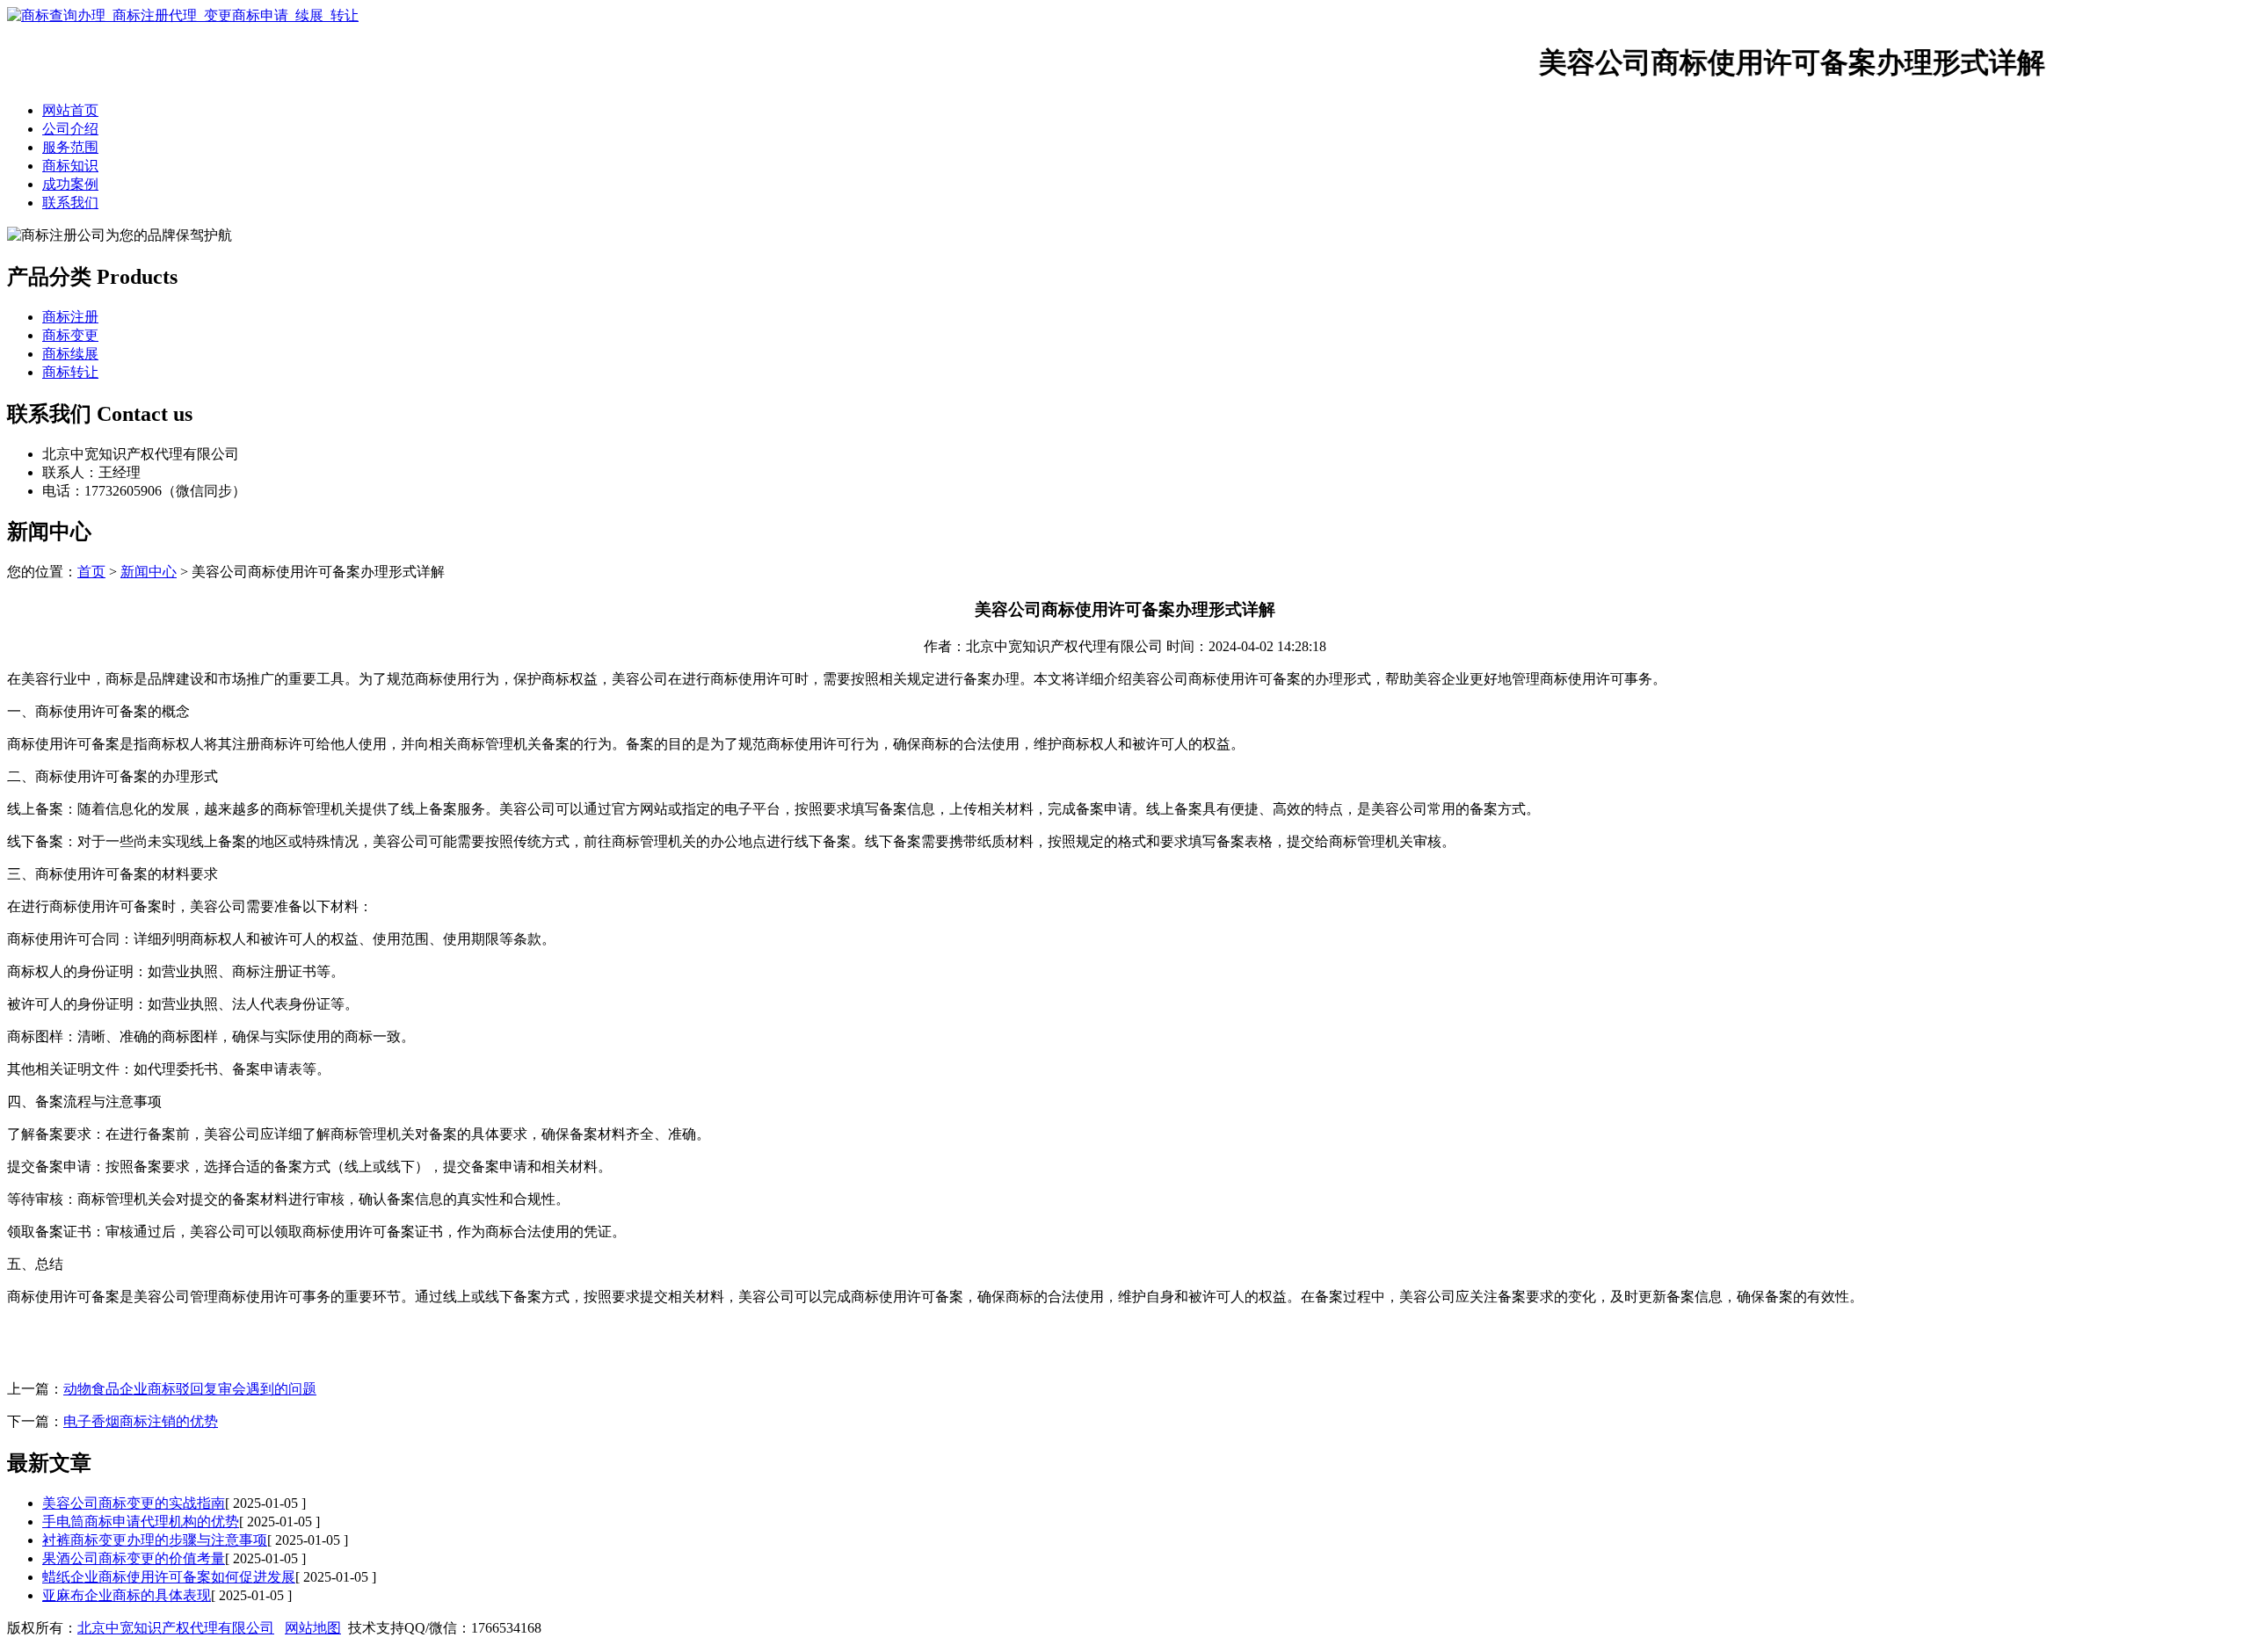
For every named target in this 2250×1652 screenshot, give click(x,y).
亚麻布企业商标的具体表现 (127, 1595)
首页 (91, 572)
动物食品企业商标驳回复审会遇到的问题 (190, 1389)
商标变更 (70, 335)
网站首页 (70, 110)
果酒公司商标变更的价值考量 (134, 1558)
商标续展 (70, 354)
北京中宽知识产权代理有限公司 (176, 1628)
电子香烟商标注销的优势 (141, 1421)
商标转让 (70, 372)
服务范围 (70, 147)
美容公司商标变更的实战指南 (134, 1503)
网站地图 (313, 1628)
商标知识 (70, 166)
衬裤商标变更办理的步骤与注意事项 (155, 1540)
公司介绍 (70, 129)
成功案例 (70, 184)
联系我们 (70, 203)
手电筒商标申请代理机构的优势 (141, 1522)
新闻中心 (149, 572)
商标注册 (70, 317)
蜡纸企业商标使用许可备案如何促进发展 (169, 1577)
